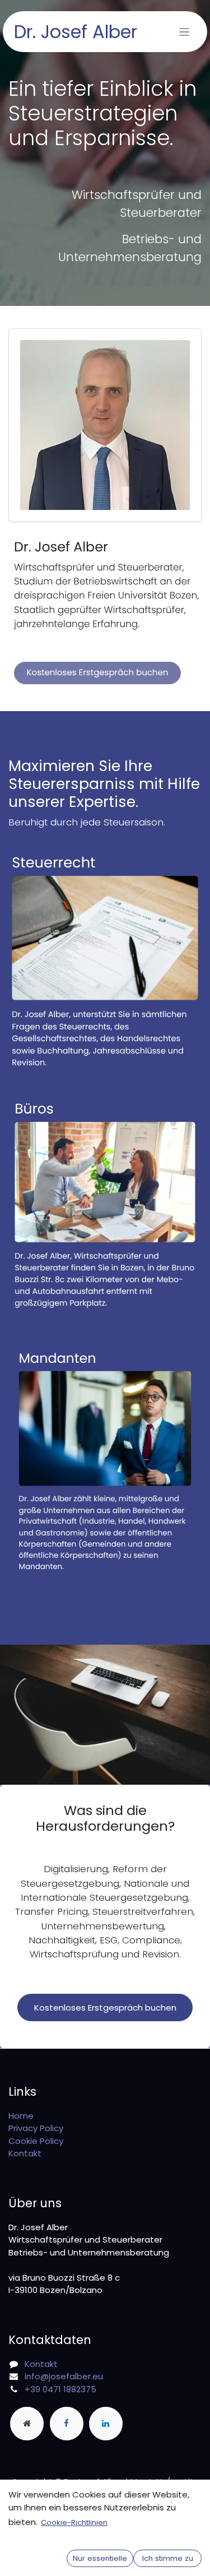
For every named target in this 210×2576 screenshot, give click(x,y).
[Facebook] (67, 2424)
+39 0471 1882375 (60, 2389)
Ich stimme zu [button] (168, 2558)
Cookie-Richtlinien (74, 2522)
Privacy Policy (36, 2128)
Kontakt (25, 2153)
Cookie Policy (36, 2141)
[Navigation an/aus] (185, 32)
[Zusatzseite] (27, 2424)
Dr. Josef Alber (76, 32)
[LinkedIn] (106, 2424)
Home (21, 2116)
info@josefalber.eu (64, 2376)
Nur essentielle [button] (100, 2558)
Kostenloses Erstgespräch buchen (98, 673)
